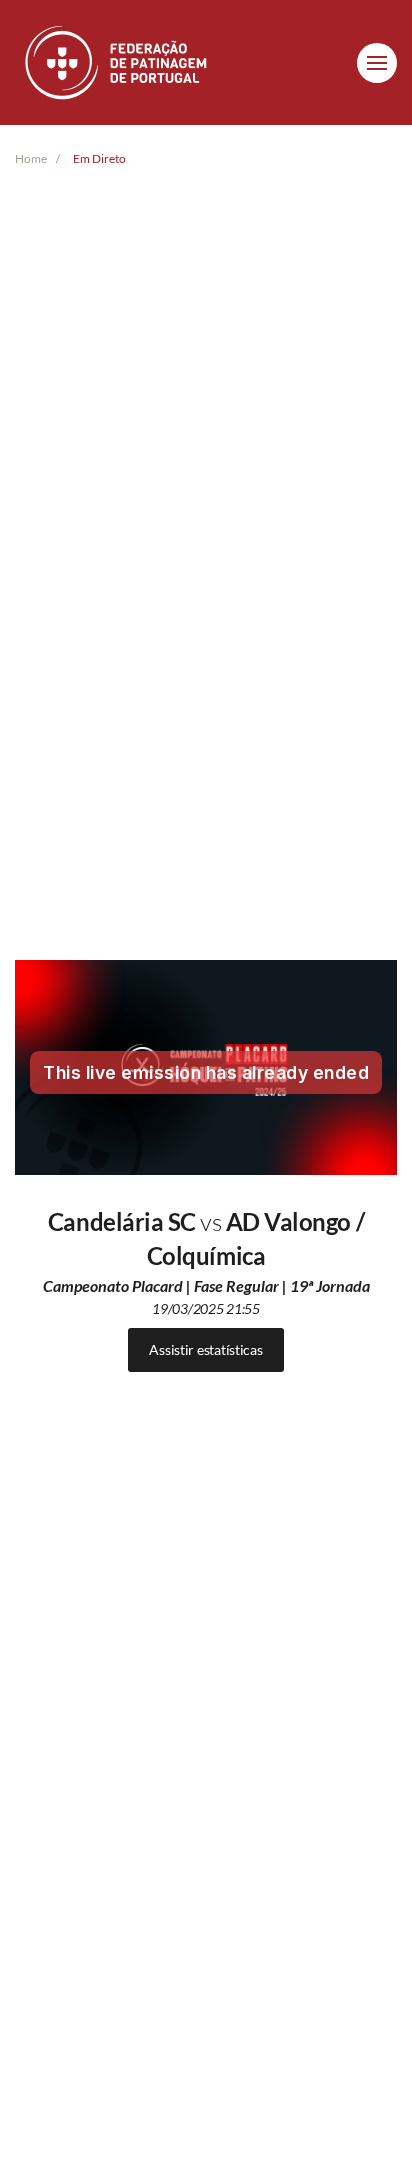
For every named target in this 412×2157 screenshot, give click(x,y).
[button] (377, 63)
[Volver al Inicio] (118, 62)
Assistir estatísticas (205, 1349)
